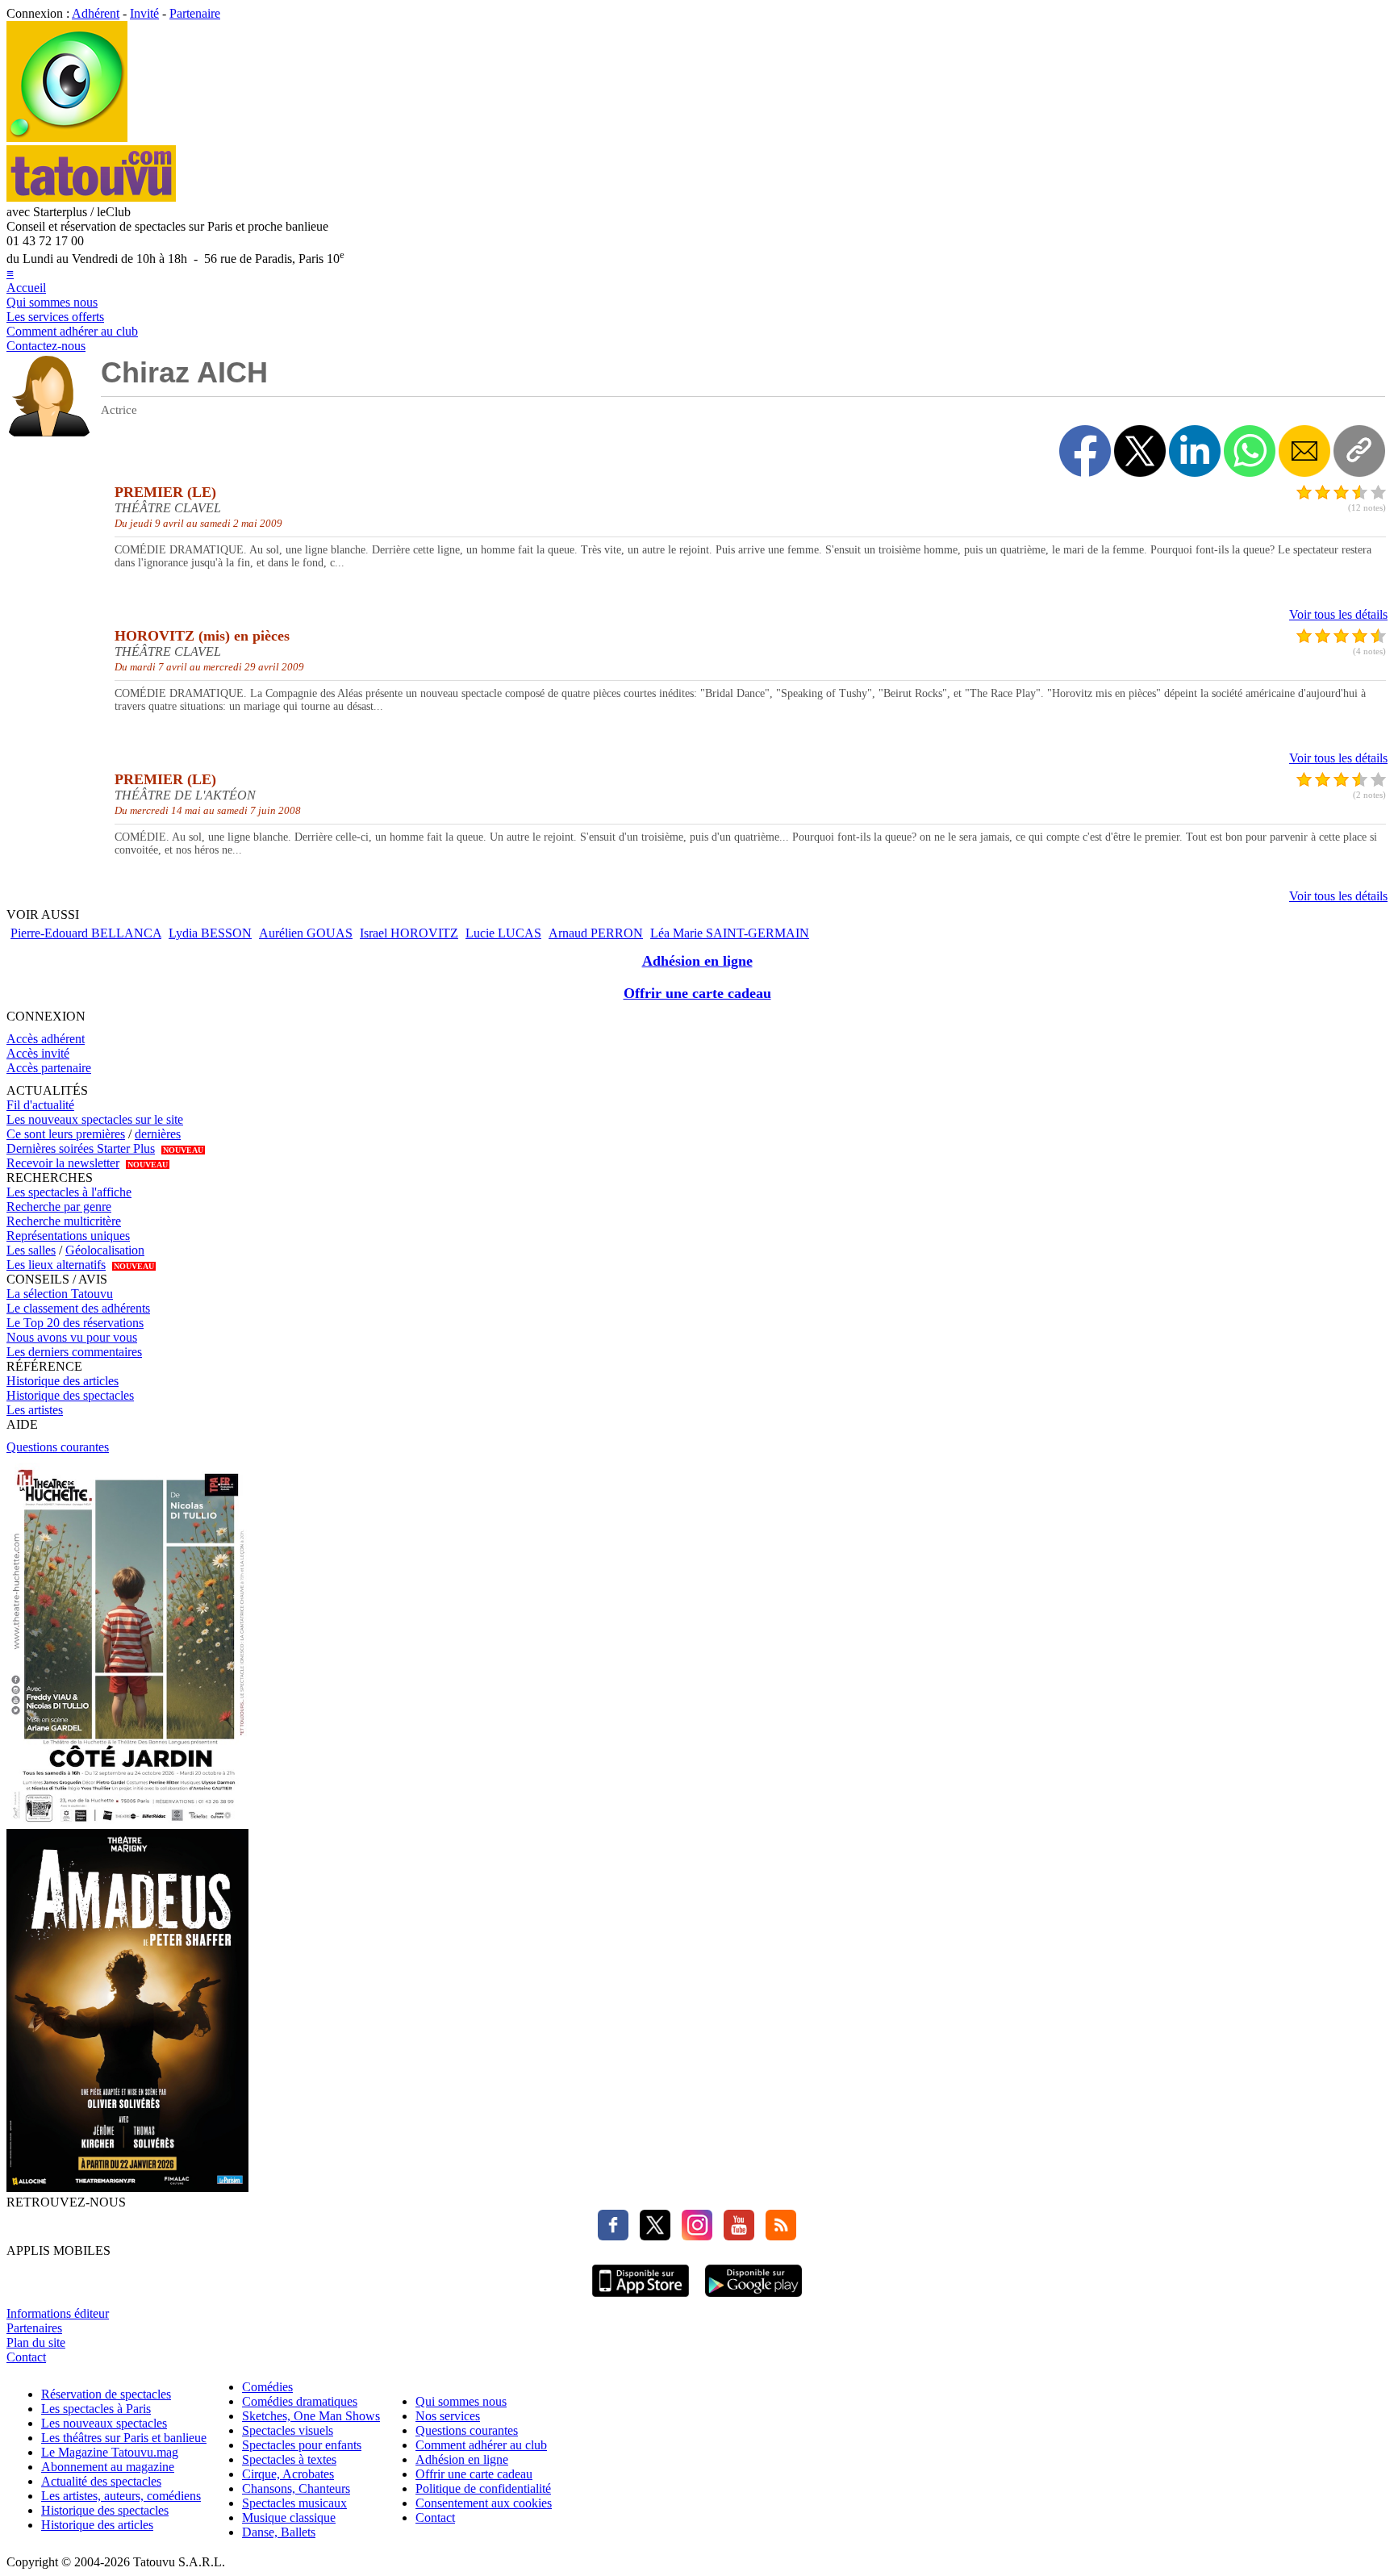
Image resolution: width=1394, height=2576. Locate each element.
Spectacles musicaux (294, 2503)
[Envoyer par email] (1304, 451)
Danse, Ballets (279, 2532)
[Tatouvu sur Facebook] (613, 2236)
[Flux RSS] (777, 2236)
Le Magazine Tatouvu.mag (110, 2452)
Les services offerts (55, 317)
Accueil (26, 288)
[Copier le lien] (1359, 451)
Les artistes (35, 1410)
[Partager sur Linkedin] (1195, 451)
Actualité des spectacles (101, 2481)
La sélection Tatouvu (60, 1294)
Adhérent (96, 13)
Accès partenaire (49, 1068)
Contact (26, 2357)
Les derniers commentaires (74, 1352)
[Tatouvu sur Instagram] (693, 2236)
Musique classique (289, 2518)
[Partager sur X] (1140, 451)
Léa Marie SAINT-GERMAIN (730, 933)
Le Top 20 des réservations (75, 1323)
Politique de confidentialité (483, 2488)
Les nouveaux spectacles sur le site (95, 1119)
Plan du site (36, 2342)
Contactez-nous (46, 346)
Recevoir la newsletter (63, 1163)
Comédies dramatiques (300, 2401)
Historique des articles (63, 1381)
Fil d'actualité (40, 1105)
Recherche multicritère (64, 1221)
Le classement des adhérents (78, 1308)
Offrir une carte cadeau (697, 993)
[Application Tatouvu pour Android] (753, 2299)
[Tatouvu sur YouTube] (735, 2236)
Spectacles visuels (288, 2430)
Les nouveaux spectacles (104, 2423)
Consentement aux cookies (484, 2503)
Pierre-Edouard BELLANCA (86, 933)
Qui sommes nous (52, 302)
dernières (158, 1134)
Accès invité (38, 1053)
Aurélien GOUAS (306, 933)
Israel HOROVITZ (409, 933)
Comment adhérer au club (72, 331)
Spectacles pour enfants (302, 2445)
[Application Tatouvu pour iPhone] (641, 2299)
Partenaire (195, 13)
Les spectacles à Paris (96, 2409)
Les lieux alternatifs (56, 1265)
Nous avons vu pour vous (72, 1337)
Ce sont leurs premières (66, 1134)
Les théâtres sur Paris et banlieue (124, 2438)
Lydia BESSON (210, 933)
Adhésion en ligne (697, 961)
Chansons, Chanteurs (296, 2488)
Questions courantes (58, 1447)
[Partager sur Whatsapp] (1250, 451)
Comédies (267, 2387)
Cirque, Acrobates (288, 2474)
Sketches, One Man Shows (311, 2416)
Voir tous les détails (1338, 614)
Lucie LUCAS (503, 933)
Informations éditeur (58, 2313)
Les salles (31, 1250)
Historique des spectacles (70, 1395)
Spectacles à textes (289, 2459)
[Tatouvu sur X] (651, 2236)
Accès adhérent (46, 1039)
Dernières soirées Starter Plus (81, 1148)
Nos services (448, 2416)
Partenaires (34, 2328)
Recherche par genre (59, 1207)
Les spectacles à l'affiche (69, 1192)
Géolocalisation (105, 1250)
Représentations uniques (68, 1236)
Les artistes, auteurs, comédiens (121, 2496)
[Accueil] (67, 138)
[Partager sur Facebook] (1085, 451)
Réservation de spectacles (106, 2394)
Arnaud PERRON (596, 933)
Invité (144, 13)
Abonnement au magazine (108, 2467)
